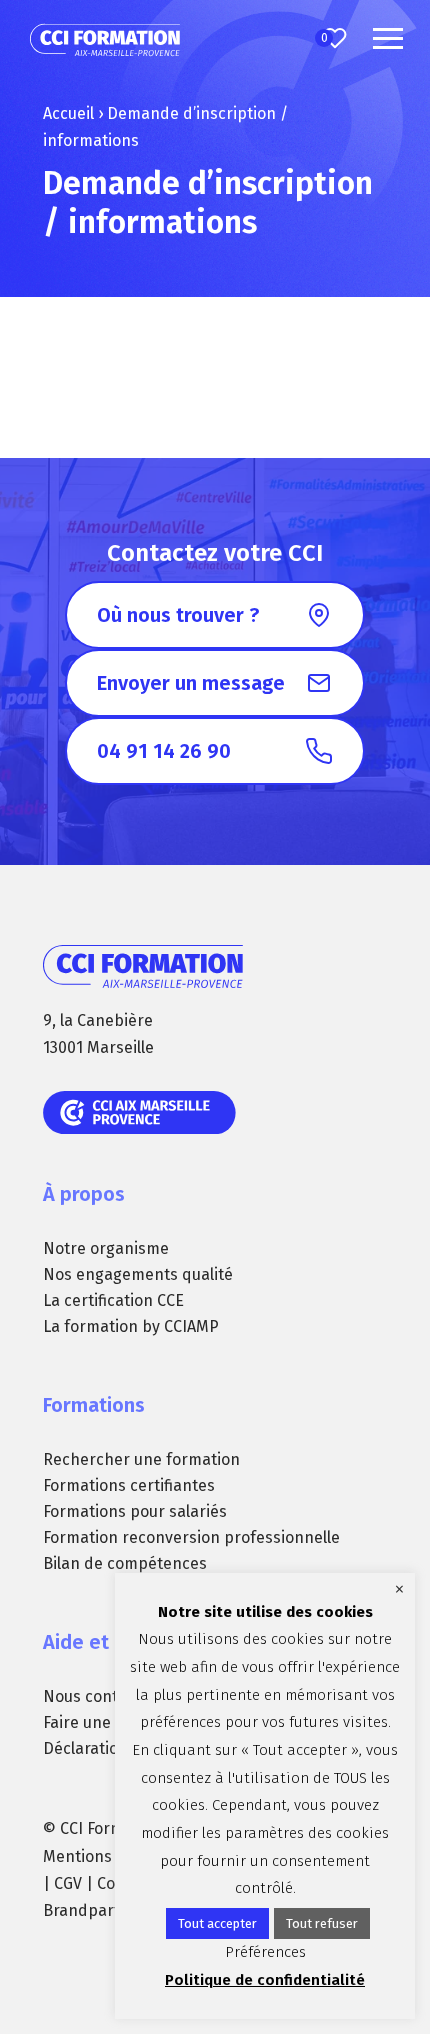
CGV (68, 1883)
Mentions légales (105, 1856)
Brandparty (85, 1910)
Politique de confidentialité (265, 1980)
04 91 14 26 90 (164, 751)
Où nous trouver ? (178, 615)
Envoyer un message (191, 683)
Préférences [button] (265, 1952)
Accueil (68, 113)
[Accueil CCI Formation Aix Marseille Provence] (105, 40)
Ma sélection (324, 38)
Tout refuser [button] (322, 1923)
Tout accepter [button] (217, 1923)
